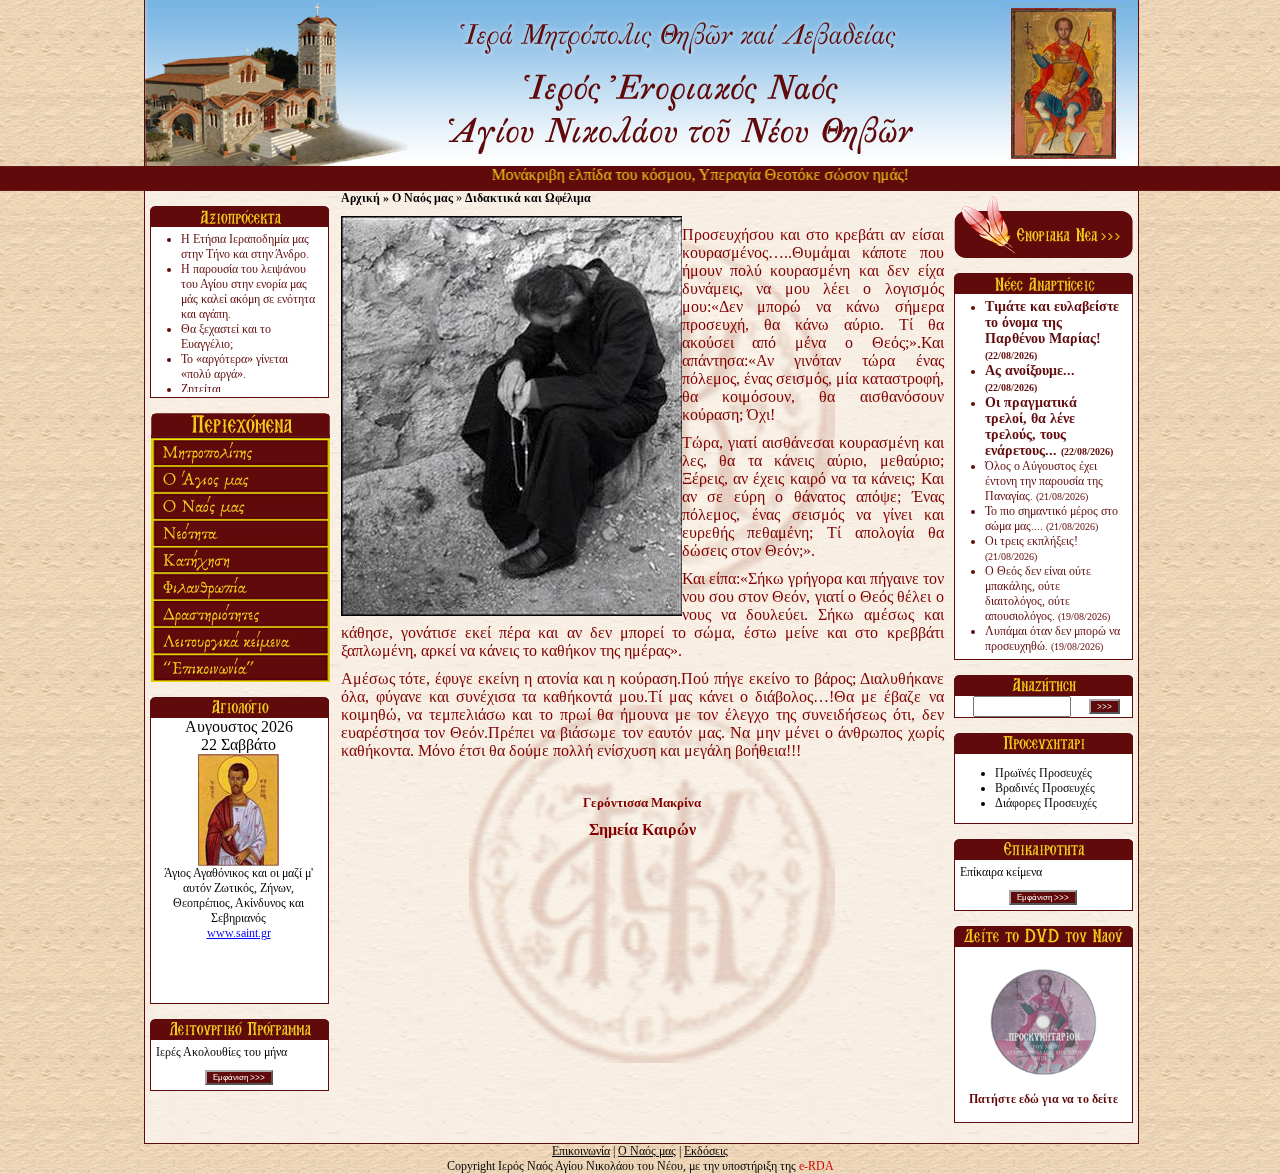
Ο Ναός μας (647, 1151)
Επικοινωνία (581, 1151)
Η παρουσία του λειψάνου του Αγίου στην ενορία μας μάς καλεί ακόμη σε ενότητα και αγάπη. (248, 291)
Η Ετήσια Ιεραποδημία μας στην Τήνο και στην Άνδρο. (245, 246)
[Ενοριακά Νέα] (1043, 254)
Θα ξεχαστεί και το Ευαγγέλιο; (226, 336)
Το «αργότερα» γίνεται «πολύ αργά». (234, 366)
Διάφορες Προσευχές (1046, 803)
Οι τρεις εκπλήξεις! (1031, 548)
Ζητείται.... (207, 389)
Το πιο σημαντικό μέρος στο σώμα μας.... (1051, 518)
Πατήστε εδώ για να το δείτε (1043, 1099)
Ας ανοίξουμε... (1030, 378)
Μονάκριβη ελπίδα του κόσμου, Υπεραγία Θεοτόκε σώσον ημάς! (677, 174)
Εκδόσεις (706, 1151)
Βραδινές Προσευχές (1045, 788)
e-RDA (816, 1166)
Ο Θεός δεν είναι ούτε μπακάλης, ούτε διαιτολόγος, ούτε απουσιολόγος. (1047, 593)
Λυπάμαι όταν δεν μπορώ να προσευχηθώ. (1052, 638)
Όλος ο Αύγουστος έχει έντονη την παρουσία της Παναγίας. (1044, 481)
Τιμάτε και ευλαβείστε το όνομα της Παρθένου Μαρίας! (1052, 330)
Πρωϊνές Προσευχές (1043, 773)
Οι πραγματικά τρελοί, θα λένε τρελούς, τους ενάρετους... (1049, 426)
